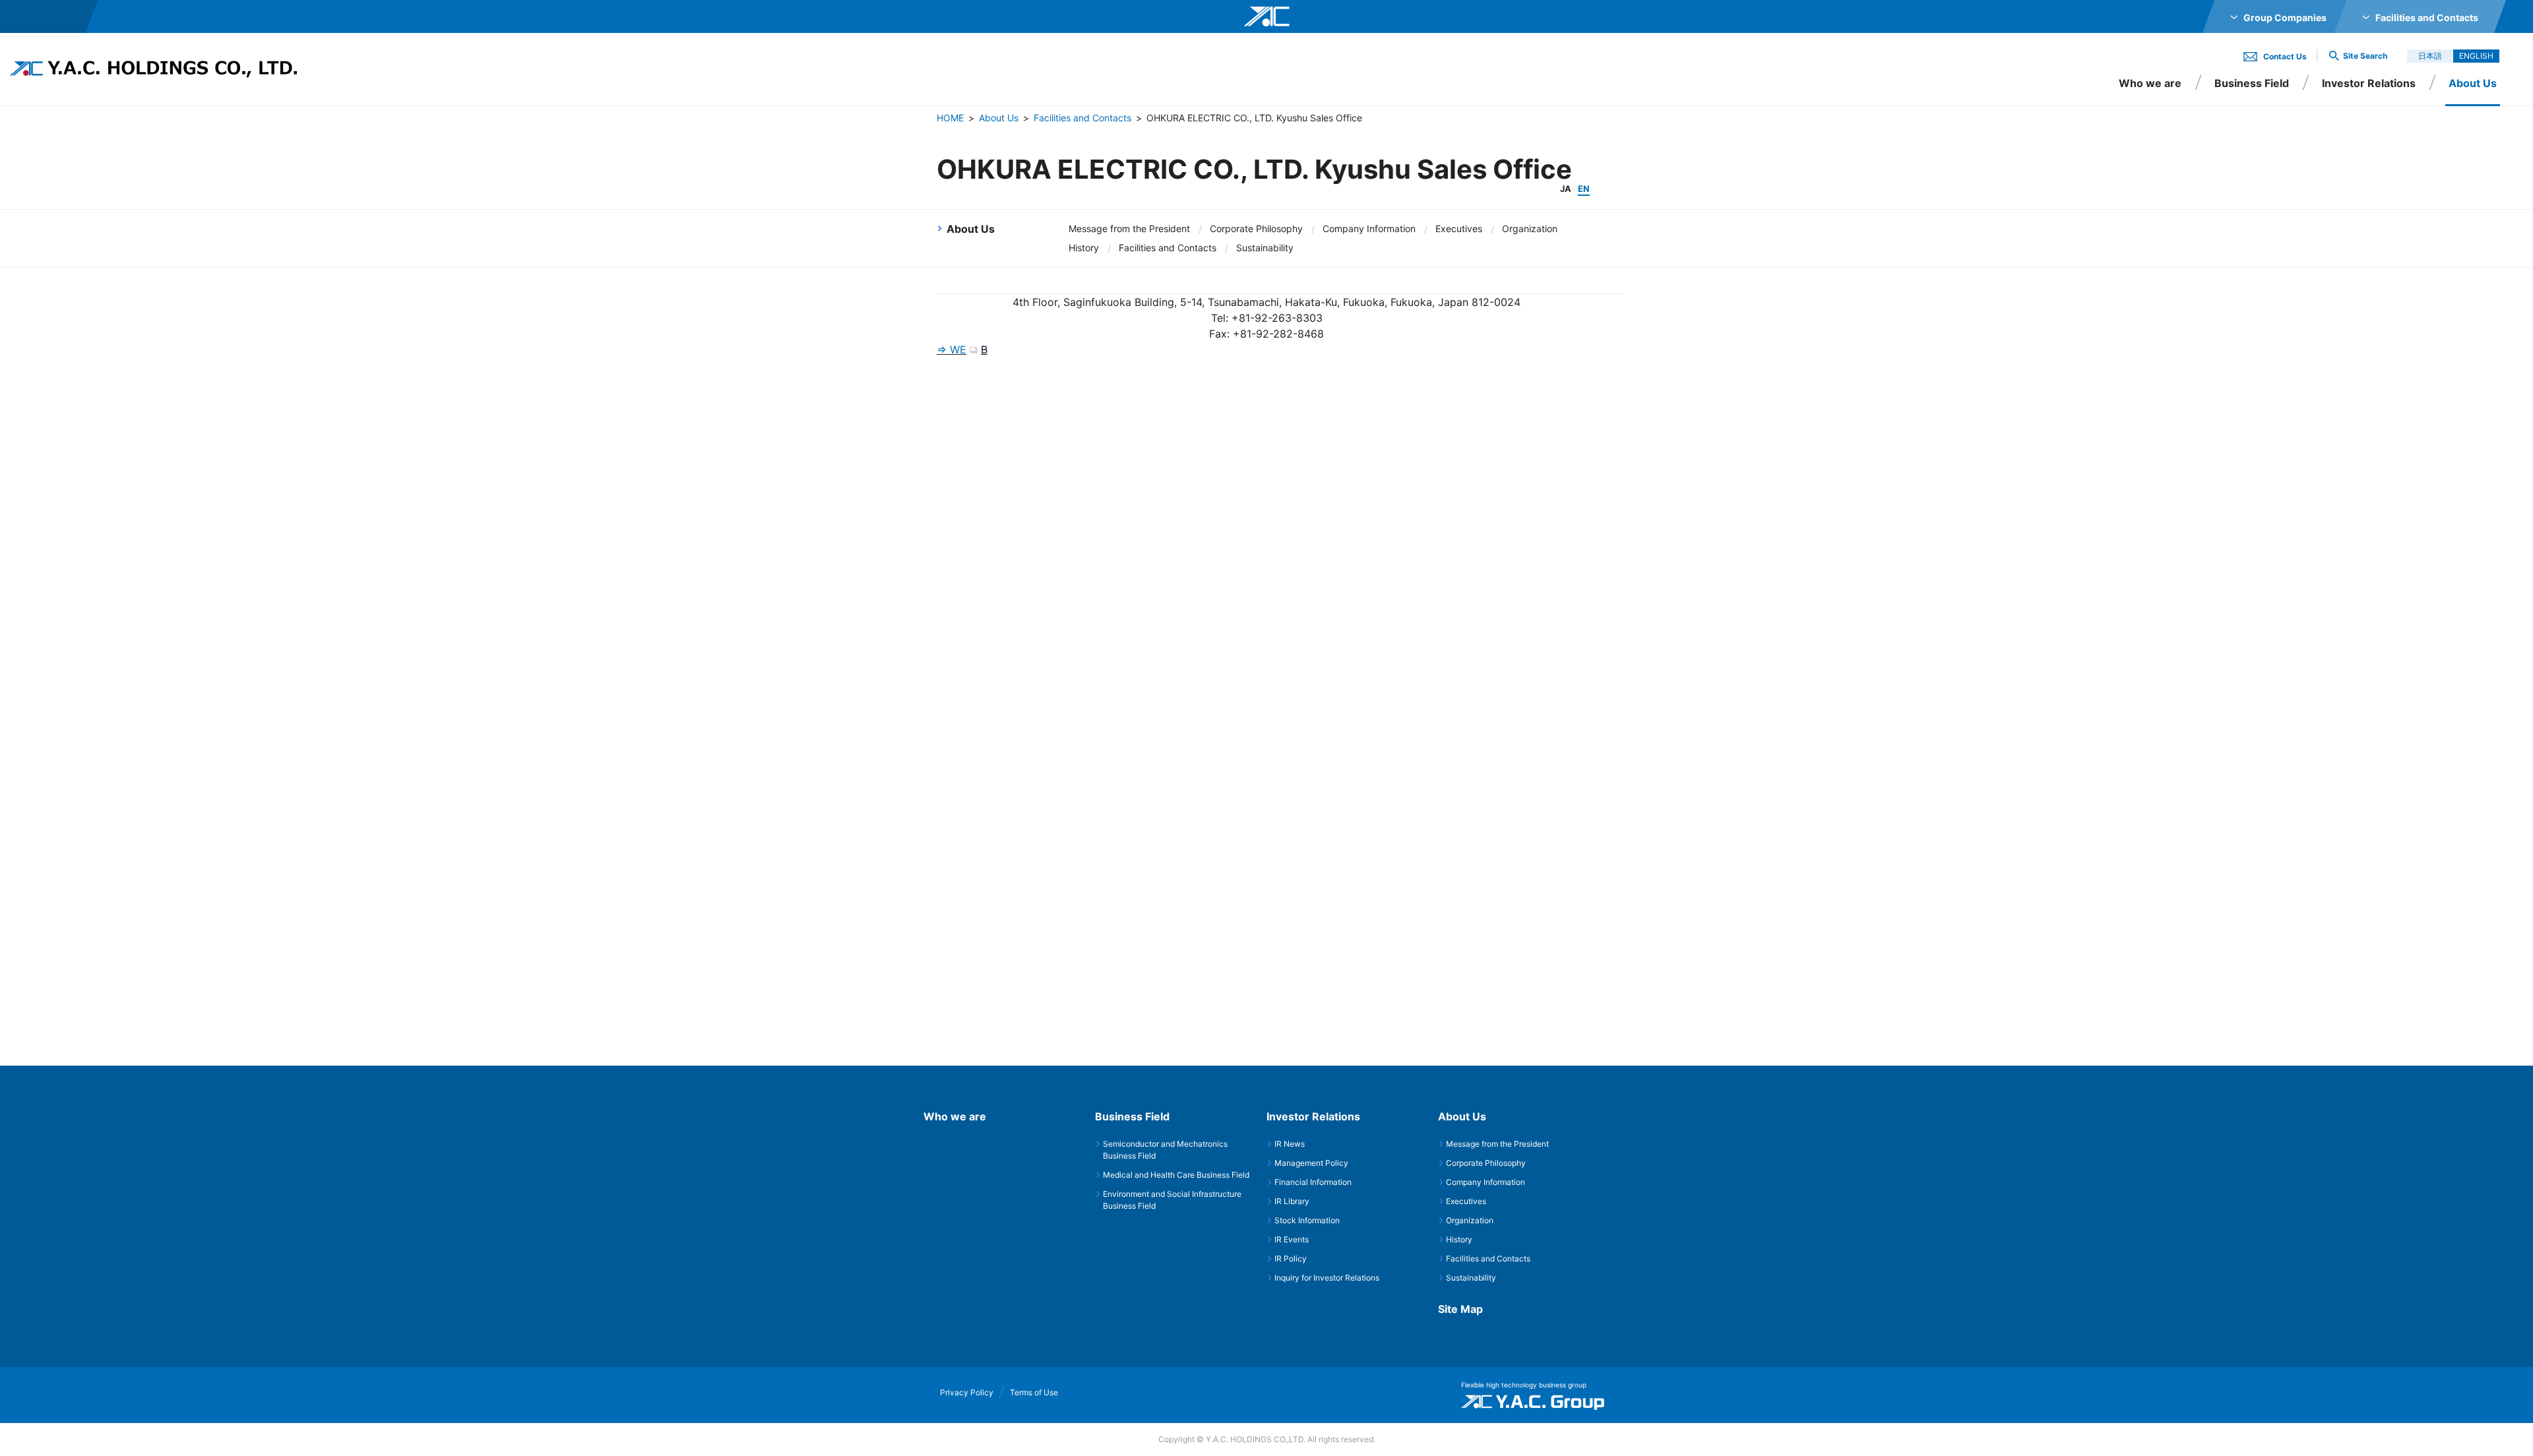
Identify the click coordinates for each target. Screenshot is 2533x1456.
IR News (1290, 1144)
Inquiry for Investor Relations (1327, 1278)
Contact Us (2285, 56)
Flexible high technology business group (1524, 1385)
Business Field (2252, 83)
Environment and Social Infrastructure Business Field (1172, 1200)
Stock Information (1307, 1220)
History (1084, 248)
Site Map (1460, 1309)
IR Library (1292, 1201)
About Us (999, 118)
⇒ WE (952, 349)
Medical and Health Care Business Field (1176, 1175)
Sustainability (1265, 248)
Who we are (2150, 83)
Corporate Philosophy (1256, 228)
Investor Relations (2369, 83)
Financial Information (1313, 1182)
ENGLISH (2476, 56)
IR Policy (1291, 1259)
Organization (1530, 228)
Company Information (1369, 228)
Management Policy (1311, 1163)
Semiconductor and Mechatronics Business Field (1165, 1150)
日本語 (2430, 56)
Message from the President (1129, 228)
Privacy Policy (967, 1392)
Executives (1459, 228)
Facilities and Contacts (1082, 118)
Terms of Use (1034, 1392)
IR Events (1292, 1239)
